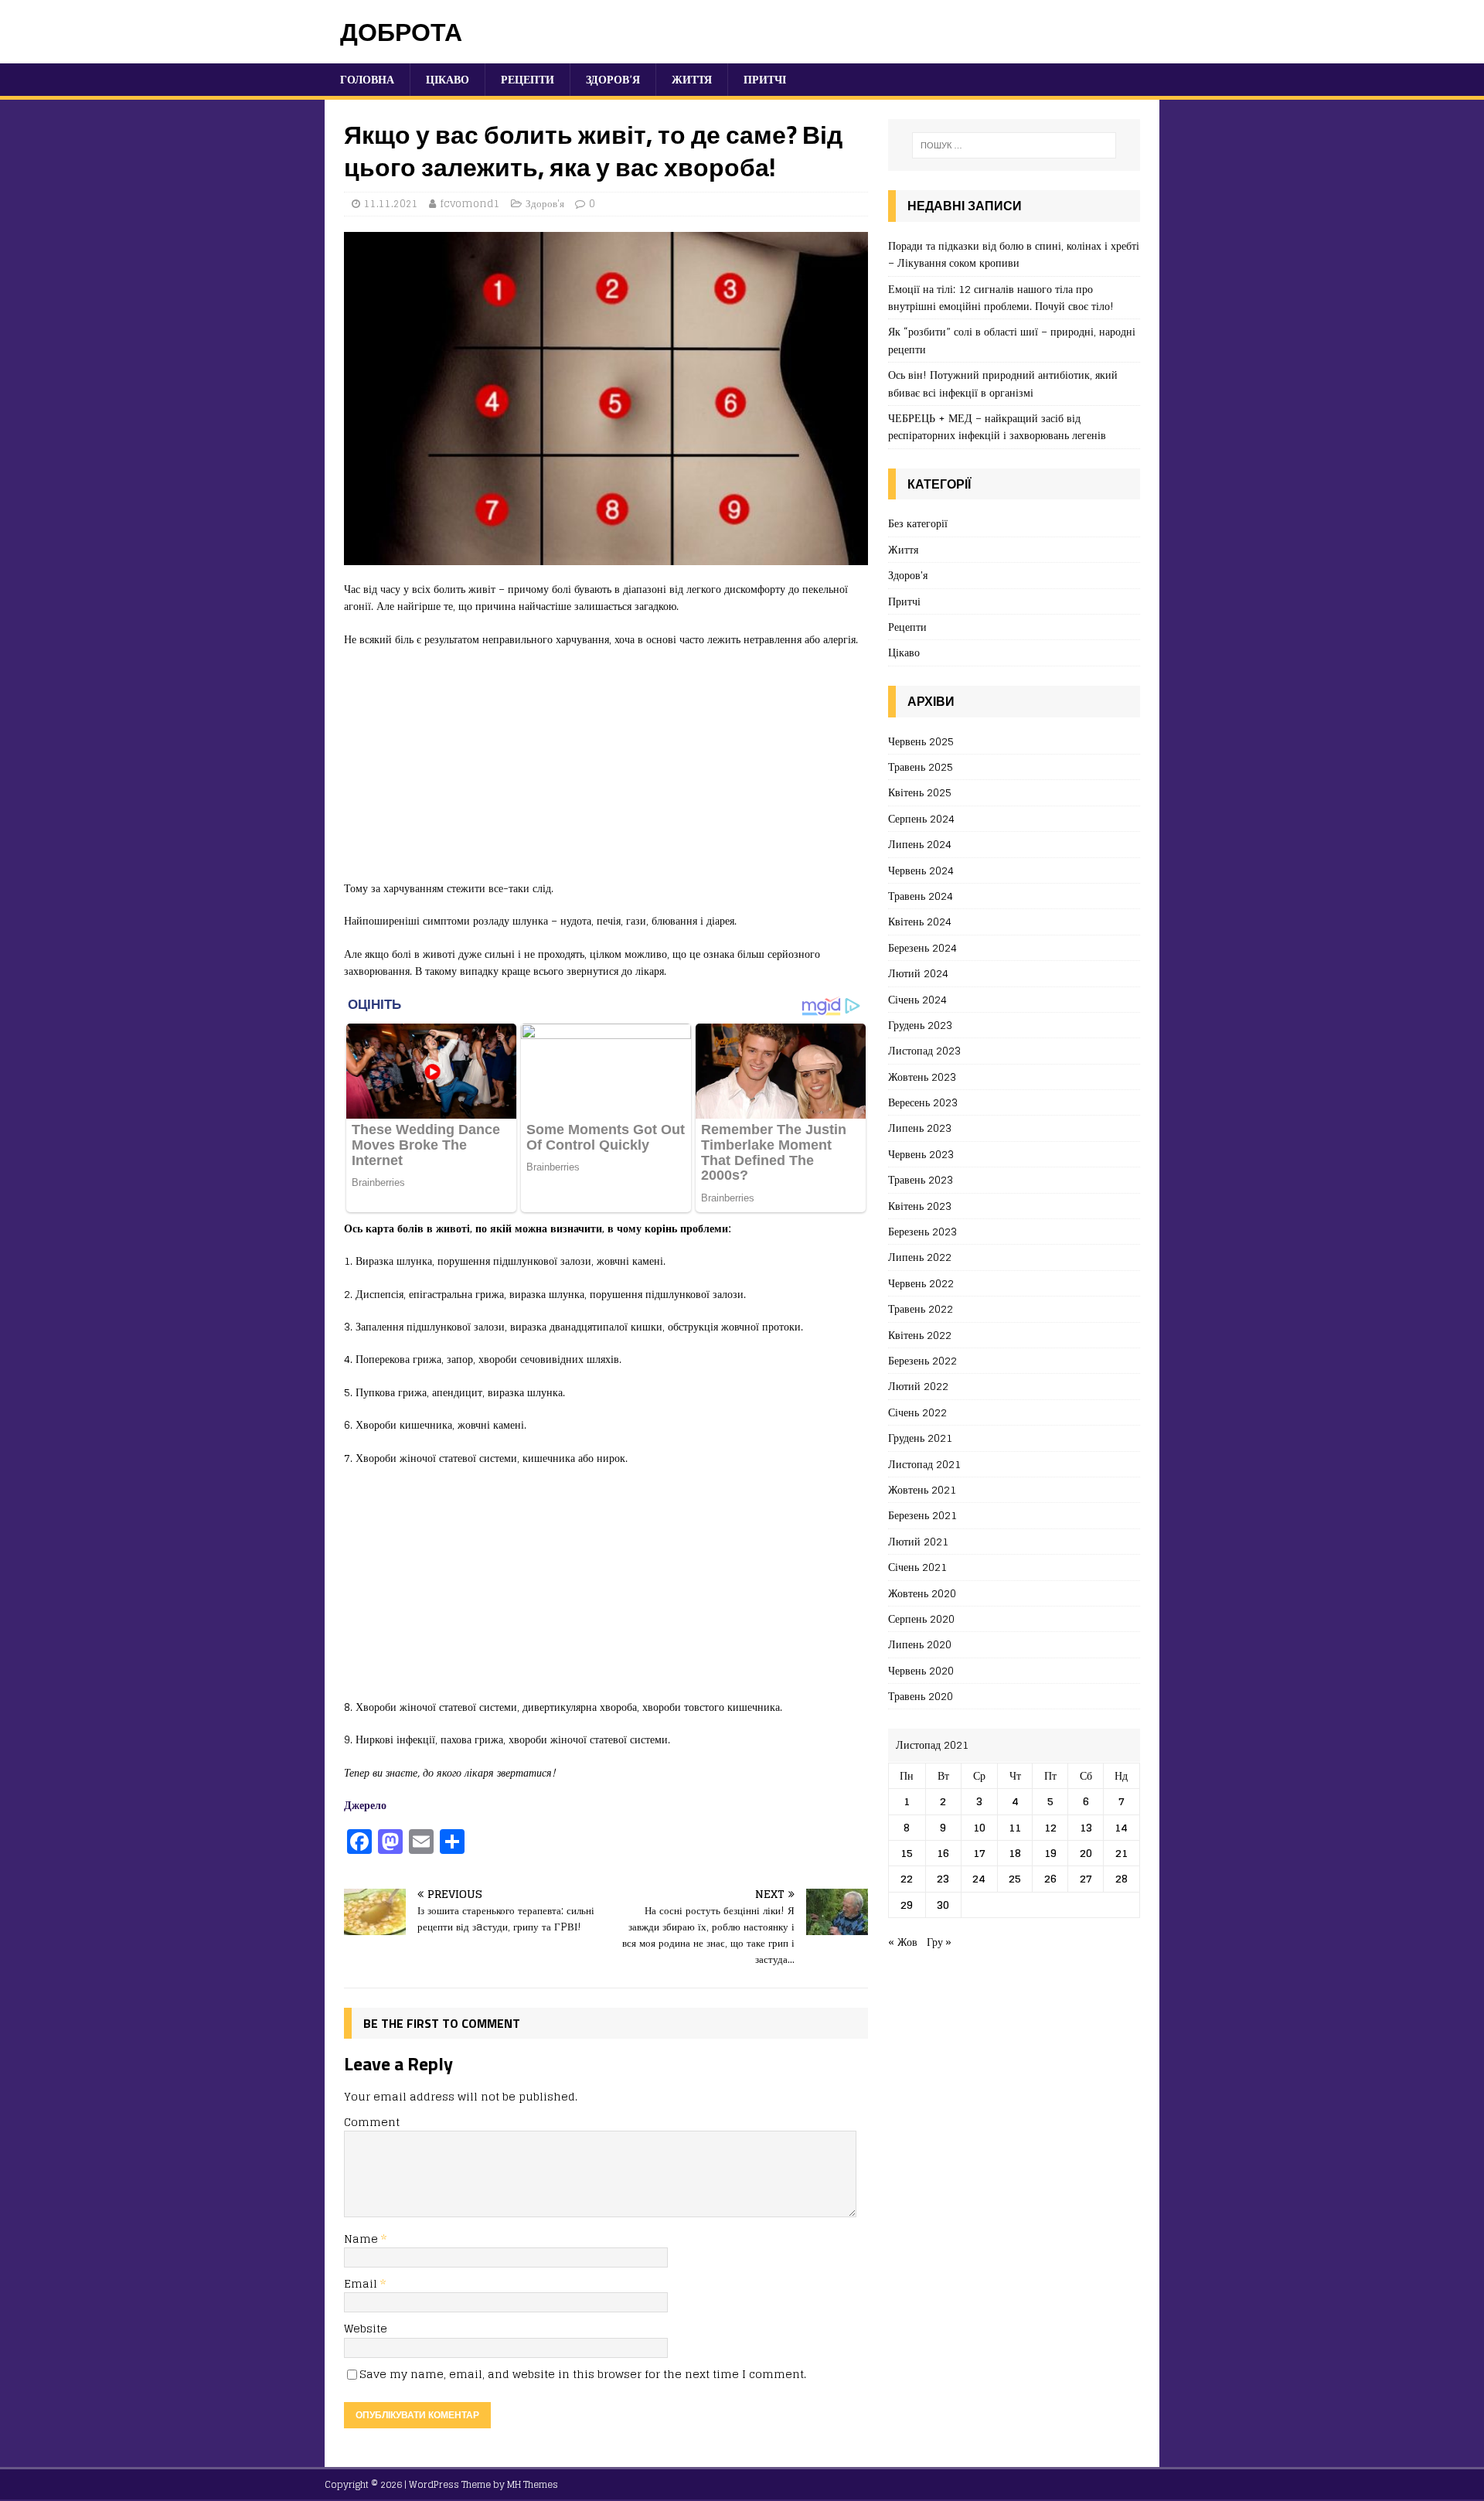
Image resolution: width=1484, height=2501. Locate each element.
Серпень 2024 (921, 818)
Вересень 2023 (923, 1102)
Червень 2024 (921, 870)
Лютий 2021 (918, 1541)
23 (943, 1878)
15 (907, 1853)
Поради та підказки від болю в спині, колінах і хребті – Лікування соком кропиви (1014, 254)
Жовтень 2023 (922, 1077)
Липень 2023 (920, 1128)
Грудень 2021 (920, 1438)
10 (979, 1827)
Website (366, 2328)
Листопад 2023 (924, 1050)
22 (907, 1878)
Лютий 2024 (918, 973)
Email (362, 2283)
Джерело (365, 1805)
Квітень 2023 (920, 1206)
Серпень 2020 (921, 1618)
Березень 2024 (922, 947)
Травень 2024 (921, 896)
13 (1086, 1827)
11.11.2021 (391, 204)
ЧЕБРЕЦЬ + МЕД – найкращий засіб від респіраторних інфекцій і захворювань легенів (997, 426)
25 (1015, 1878)
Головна (367, 79)
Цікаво (448, 79)
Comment (372, 2122)
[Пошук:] (1014, 145)
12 (1050, 1827)
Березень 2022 (922, 1360)
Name (362, 2239)
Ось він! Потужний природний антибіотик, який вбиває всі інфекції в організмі (1003, 383)
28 (1122, 1878)
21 (1122, 1853)
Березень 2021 (922, 1515)
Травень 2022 (921, 1308)
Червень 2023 (921, 1154)
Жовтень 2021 (922, 1489)
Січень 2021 (917, 1567)
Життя (692, 79)
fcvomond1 (470, 204)
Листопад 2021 (924, 1464)
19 (1050, 1853)
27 (1086, 1878)
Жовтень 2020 (922, 1593)
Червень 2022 (921, 1283)
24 (979, 1878)
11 (1015, 1827)
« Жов (903, 1942)
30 (943, 1905)
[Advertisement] (606, 772)
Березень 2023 (922, 1231)
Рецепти (528, 79)
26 (1050, 1878)
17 (979, 1853)
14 (1121, 1827)
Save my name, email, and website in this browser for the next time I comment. (583, 2374)
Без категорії (918, 524)
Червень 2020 (921, 1670)
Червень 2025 (921, 742)
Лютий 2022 (918, 1386)
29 (907, 1905)
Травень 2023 (921, 1179)
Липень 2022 (920, 1257)
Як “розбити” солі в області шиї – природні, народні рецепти (1012, 340)
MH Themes (533, 2484)
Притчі (765, 79)
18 (1015, 1853)
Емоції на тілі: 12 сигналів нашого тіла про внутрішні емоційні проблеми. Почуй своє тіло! (1001, 297)
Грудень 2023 (920, 1025)
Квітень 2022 (920, 1335)
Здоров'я (545, 204)
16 (943, 1853)
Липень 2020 (920, 1644)
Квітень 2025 (920, 792)
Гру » (939, 1942)
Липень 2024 (920, 844)
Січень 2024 (917, 999)
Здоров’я (613, 79)
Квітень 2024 (920, 921)
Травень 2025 (921, 767)
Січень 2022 (917, 1412)
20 (1086, 1853)
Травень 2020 (921, 1696)
